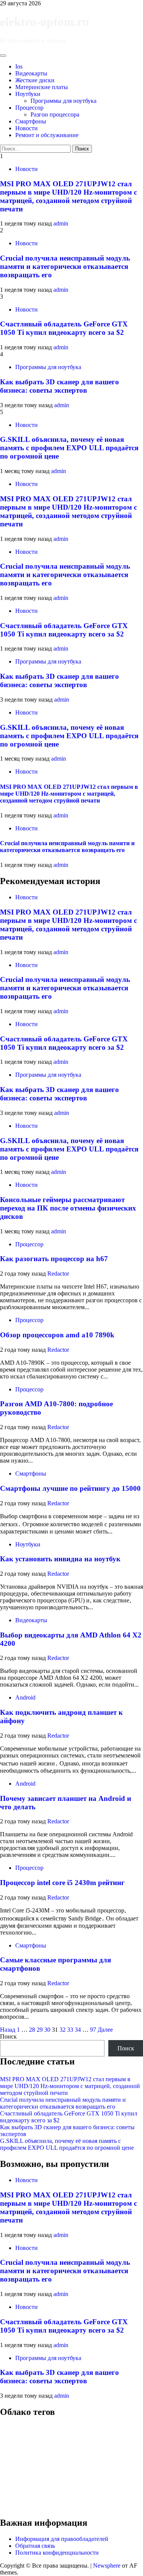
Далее (105, 2030)
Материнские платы (42, 87)
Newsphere (107, 2566)
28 (32, 2030)
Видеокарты (31, 73)
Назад (8, 2030)
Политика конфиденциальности (57, 2553)
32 (63, 2030)
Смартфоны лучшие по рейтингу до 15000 (70, 1488)
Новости (27, 128)
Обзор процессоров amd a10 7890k (57, 1335)
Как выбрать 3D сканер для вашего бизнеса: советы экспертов (59, 386)
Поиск (8, 2036)
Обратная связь (35, 2546)
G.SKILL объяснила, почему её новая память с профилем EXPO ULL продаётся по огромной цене (69, 448)
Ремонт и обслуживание (47, 135)
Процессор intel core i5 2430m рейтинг (62, 1883)
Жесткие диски (35, 80)
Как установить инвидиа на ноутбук (60, 1559)
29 (40, 2030)
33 (70, 2030)
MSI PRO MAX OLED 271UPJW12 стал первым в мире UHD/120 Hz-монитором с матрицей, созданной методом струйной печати (68, 196)
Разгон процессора (55, 114)
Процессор (29, 108)
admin (61, 223)
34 (78, 2030)
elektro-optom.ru (45, 22)
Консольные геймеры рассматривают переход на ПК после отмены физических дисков (68, 1208)
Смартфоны (31, 121)
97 (93, 2030)
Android (25, 1697)
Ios (19, 66)
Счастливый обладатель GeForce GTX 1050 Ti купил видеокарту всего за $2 (64, 328)
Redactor (58, 1274)
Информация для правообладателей (62, 2539)
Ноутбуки (28, 94)
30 (47, 2030)
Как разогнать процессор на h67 (54, 1259)
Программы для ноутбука (63, 101)
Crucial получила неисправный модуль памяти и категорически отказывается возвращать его (65, 266)
